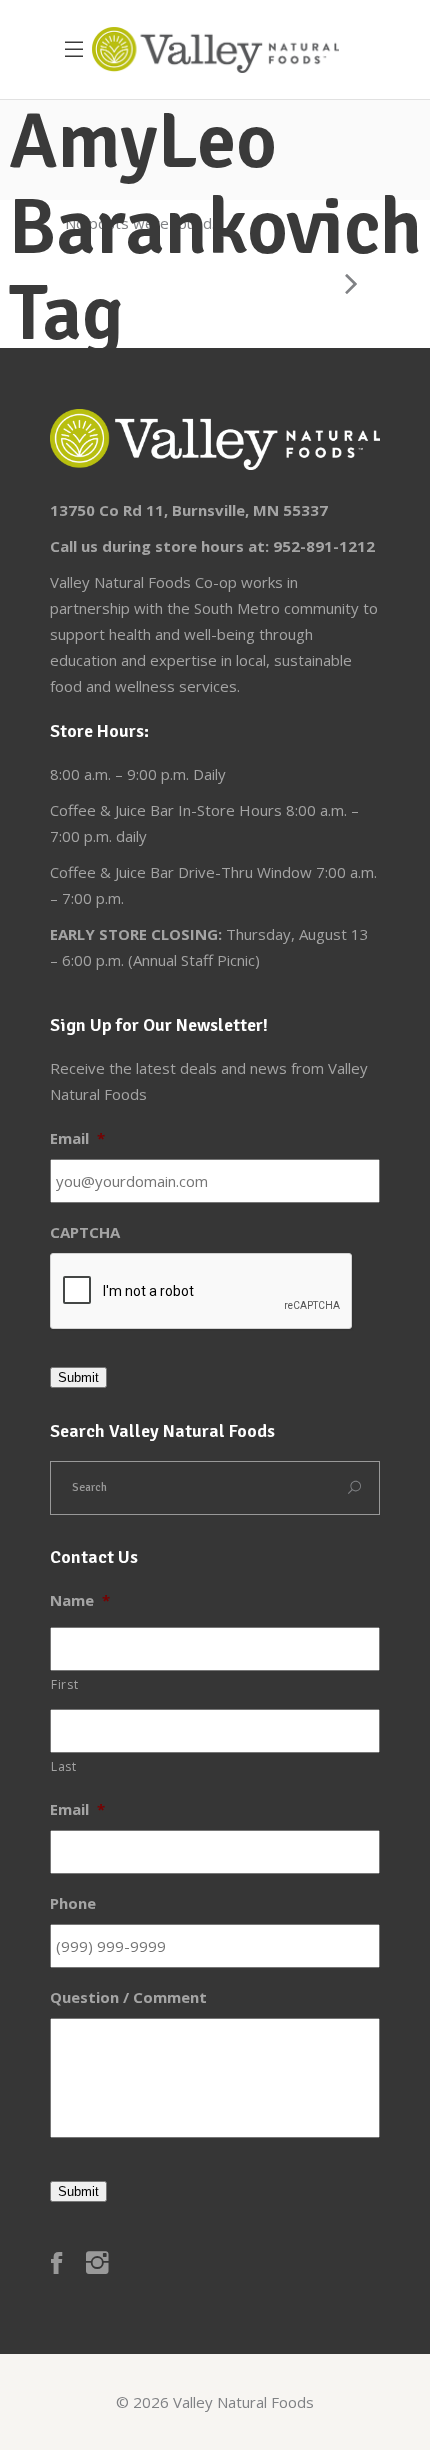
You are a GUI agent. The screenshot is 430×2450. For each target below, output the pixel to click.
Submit (78, 1377)
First (64, 1684)
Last (64, 1766)
